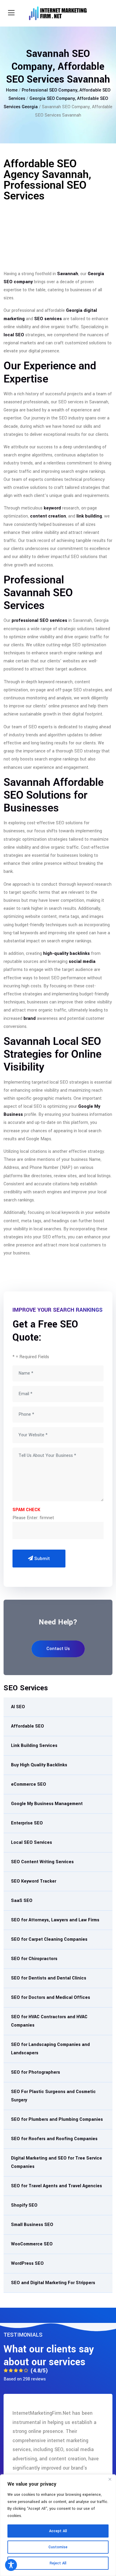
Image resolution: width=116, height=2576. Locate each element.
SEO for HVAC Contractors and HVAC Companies (49, 2021)
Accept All (58, 2531)
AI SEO (18, 1707)
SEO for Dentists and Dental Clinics (49, 1978)
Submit (41, 1559)
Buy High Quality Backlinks (39, 1765)
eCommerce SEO (29, 1784)
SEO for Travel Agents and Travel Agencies (57, 2186)
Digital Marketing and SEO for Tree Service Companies (57, 2162)
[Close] (110, 2479)
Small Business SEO (32, 2225)
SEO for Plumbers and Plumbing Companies (57, 2119)
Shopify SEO (24, 2205)
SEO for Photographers (36, 2072)
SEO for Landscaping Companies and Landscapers (50, 2049)
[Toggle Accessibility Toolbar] (11, 2565)
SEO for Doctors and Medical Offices (51, 1998)
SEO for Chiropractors (34, 1959)
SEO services (48, 319)
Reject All (58, 2563)
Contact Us (58, 1649)
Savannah (68, 274)
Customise (58, 2547)
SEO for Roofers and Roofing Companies (54, 2139)
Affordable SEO (28, 1726)
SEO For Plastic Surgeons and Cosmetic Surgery (53, 2096)
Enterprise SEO (27, 1823)
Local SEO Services (32, 1842)
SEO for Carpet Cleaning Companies (49, 1939)
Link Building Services (34, 1746)
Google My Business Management (47, 1804)
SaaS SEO (22, 1901)
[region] (58, 2525)
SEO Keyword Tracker (34, 1881)
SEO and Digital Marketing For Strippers (53, 2283)
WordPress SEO (27, 2263)
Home (12, 90)
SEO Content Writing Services (42, 1862)
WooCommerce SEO (32, 2244)
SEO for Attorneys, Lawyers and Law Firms (55, 1920)
